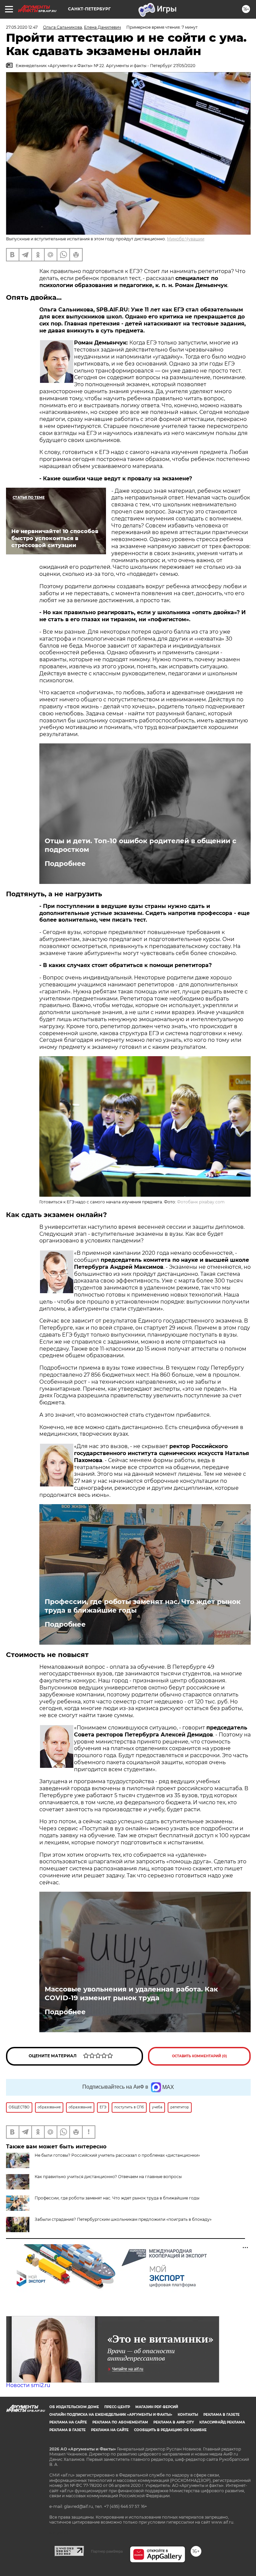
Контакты (188, 2415)
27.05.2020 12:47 (22, 27)
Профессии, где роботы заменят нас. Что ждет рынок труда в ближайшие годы (143, 1606)
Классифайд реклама (222, 2422)
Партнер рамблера (107, 2551)
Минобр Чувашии (186, 239)
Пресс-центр (117, 2407)
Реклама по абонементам (120, 2422)
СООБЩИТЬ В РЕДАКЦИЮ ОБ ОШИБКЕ (170, 2430)
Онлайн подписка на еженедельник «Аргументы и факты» (111, 2415)
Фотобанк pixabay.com (201, 1202)
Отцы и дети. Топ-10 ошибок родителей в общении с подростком (140, 845)
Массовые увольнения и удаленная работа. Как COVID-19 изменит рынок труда (131, 1994)
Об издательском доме (74, 2407)
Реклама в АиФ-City (174, 2422)
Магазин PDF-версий (157, 2407)
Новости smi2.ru (28, 2385)
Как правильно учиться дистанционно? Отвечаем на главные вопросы (108, 2177)
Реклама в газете (221, 2415)
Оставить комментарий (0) (199, 2056)
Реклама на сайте (68, 2422)
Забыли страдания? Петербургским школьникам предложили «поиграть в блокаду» (123, 2219)
